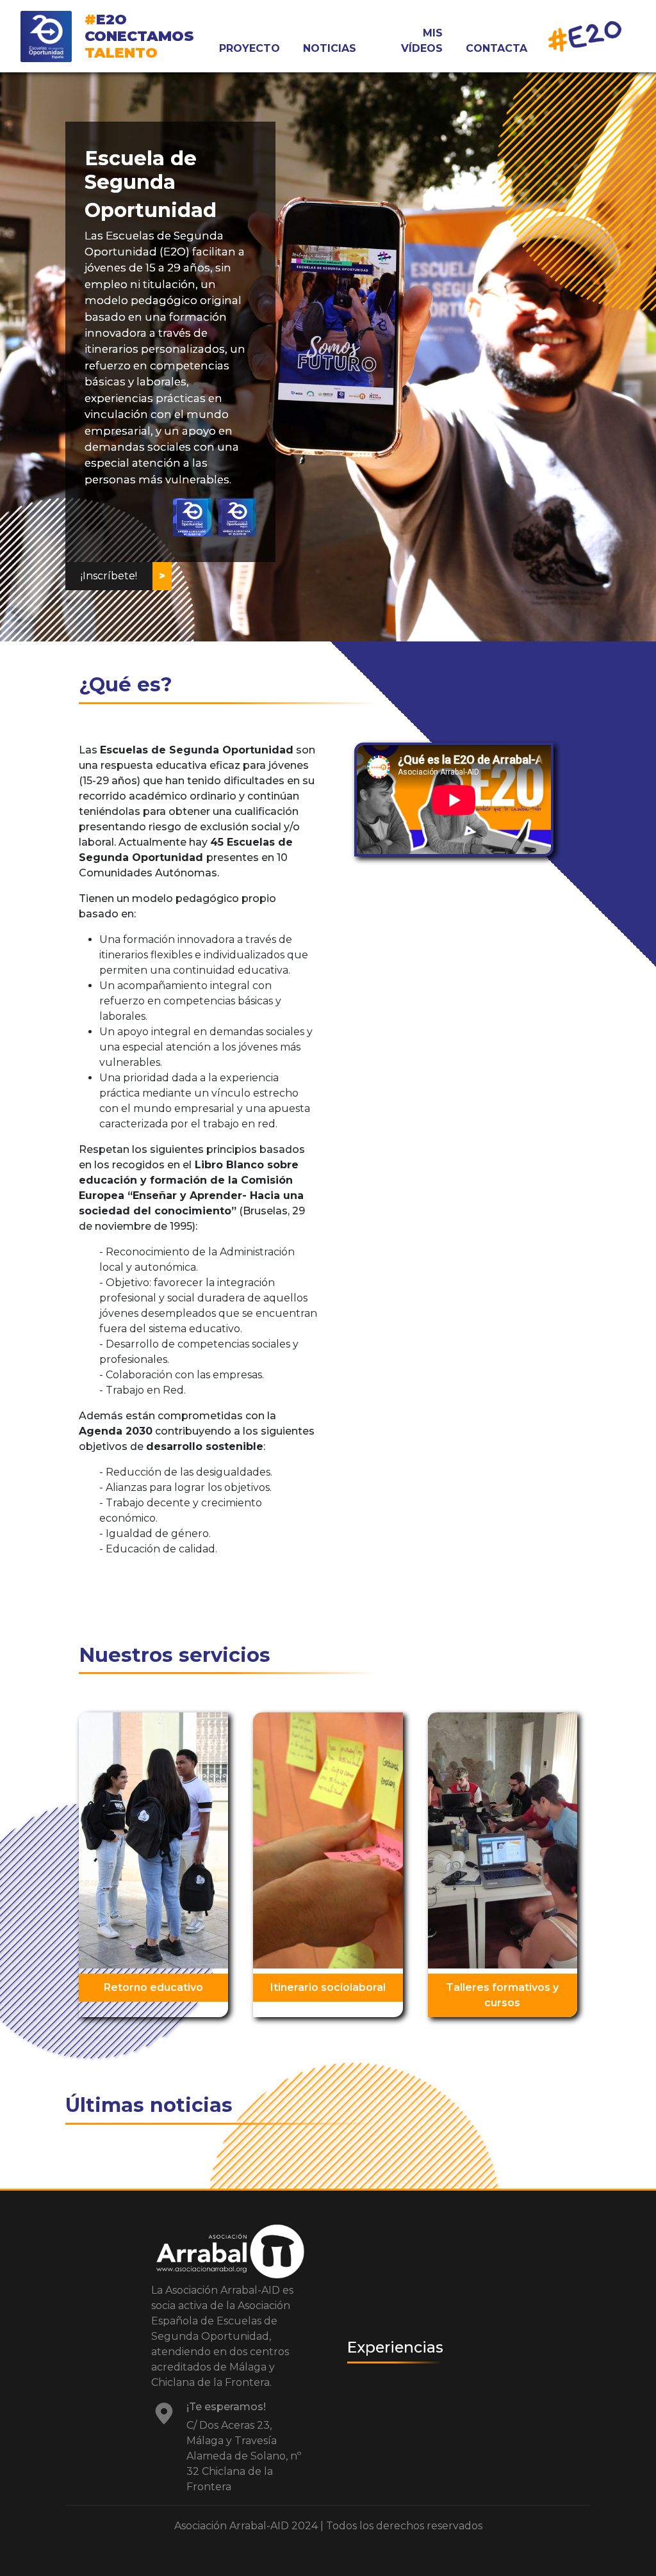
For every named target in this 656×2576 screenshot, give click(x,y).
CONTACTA (496, 48)
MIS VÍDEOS (422, 41)
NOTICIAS (330, 48)
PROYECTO (250, 48)
